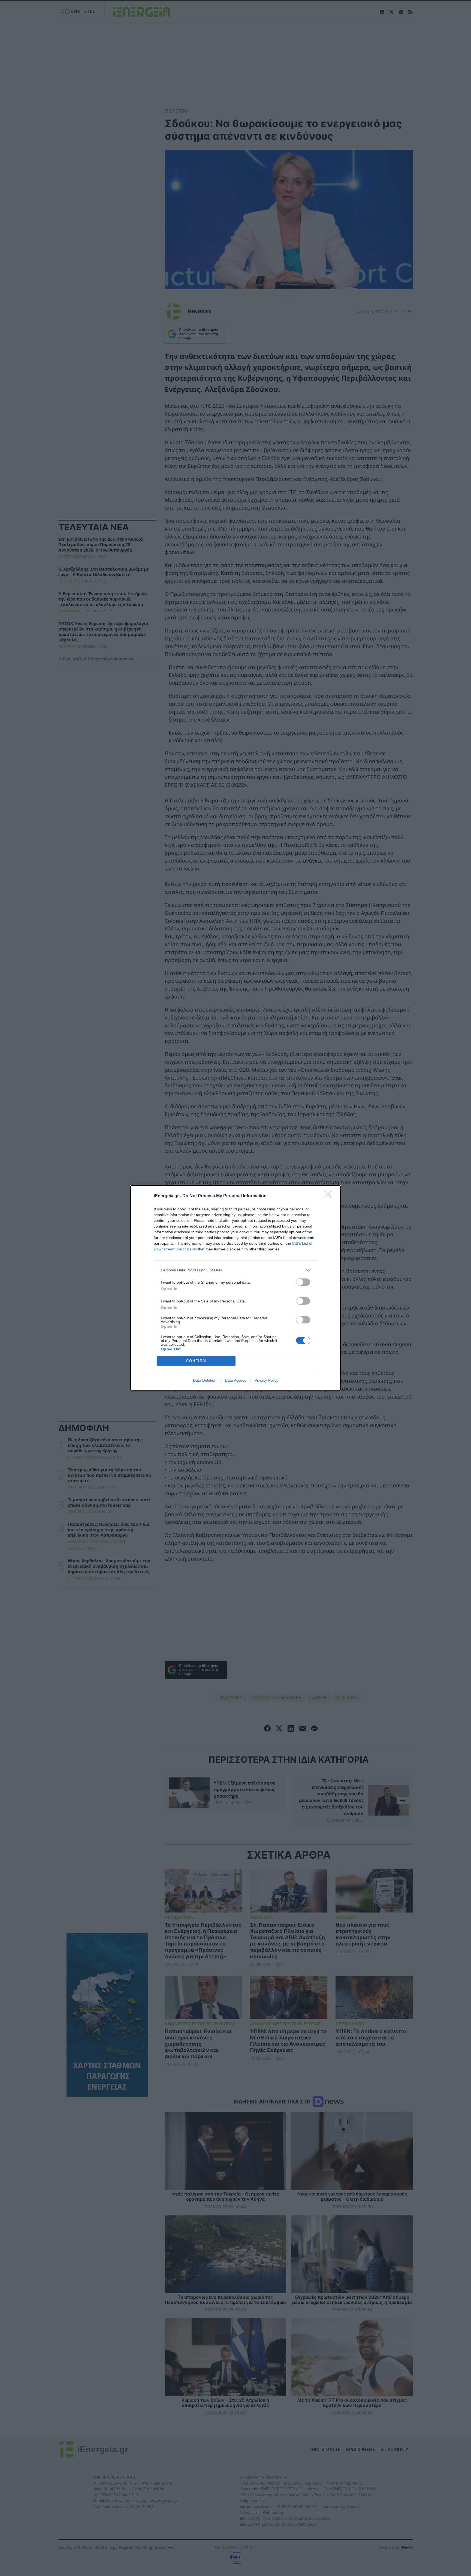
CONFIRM (196, 1361)
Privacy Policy (266, 1380)
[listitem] (235, 1270)
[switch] (303, 1282)
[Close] (330, 1196)
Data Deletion (205, 1380)
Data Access (235, 1380)
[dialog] (235, 1288)
